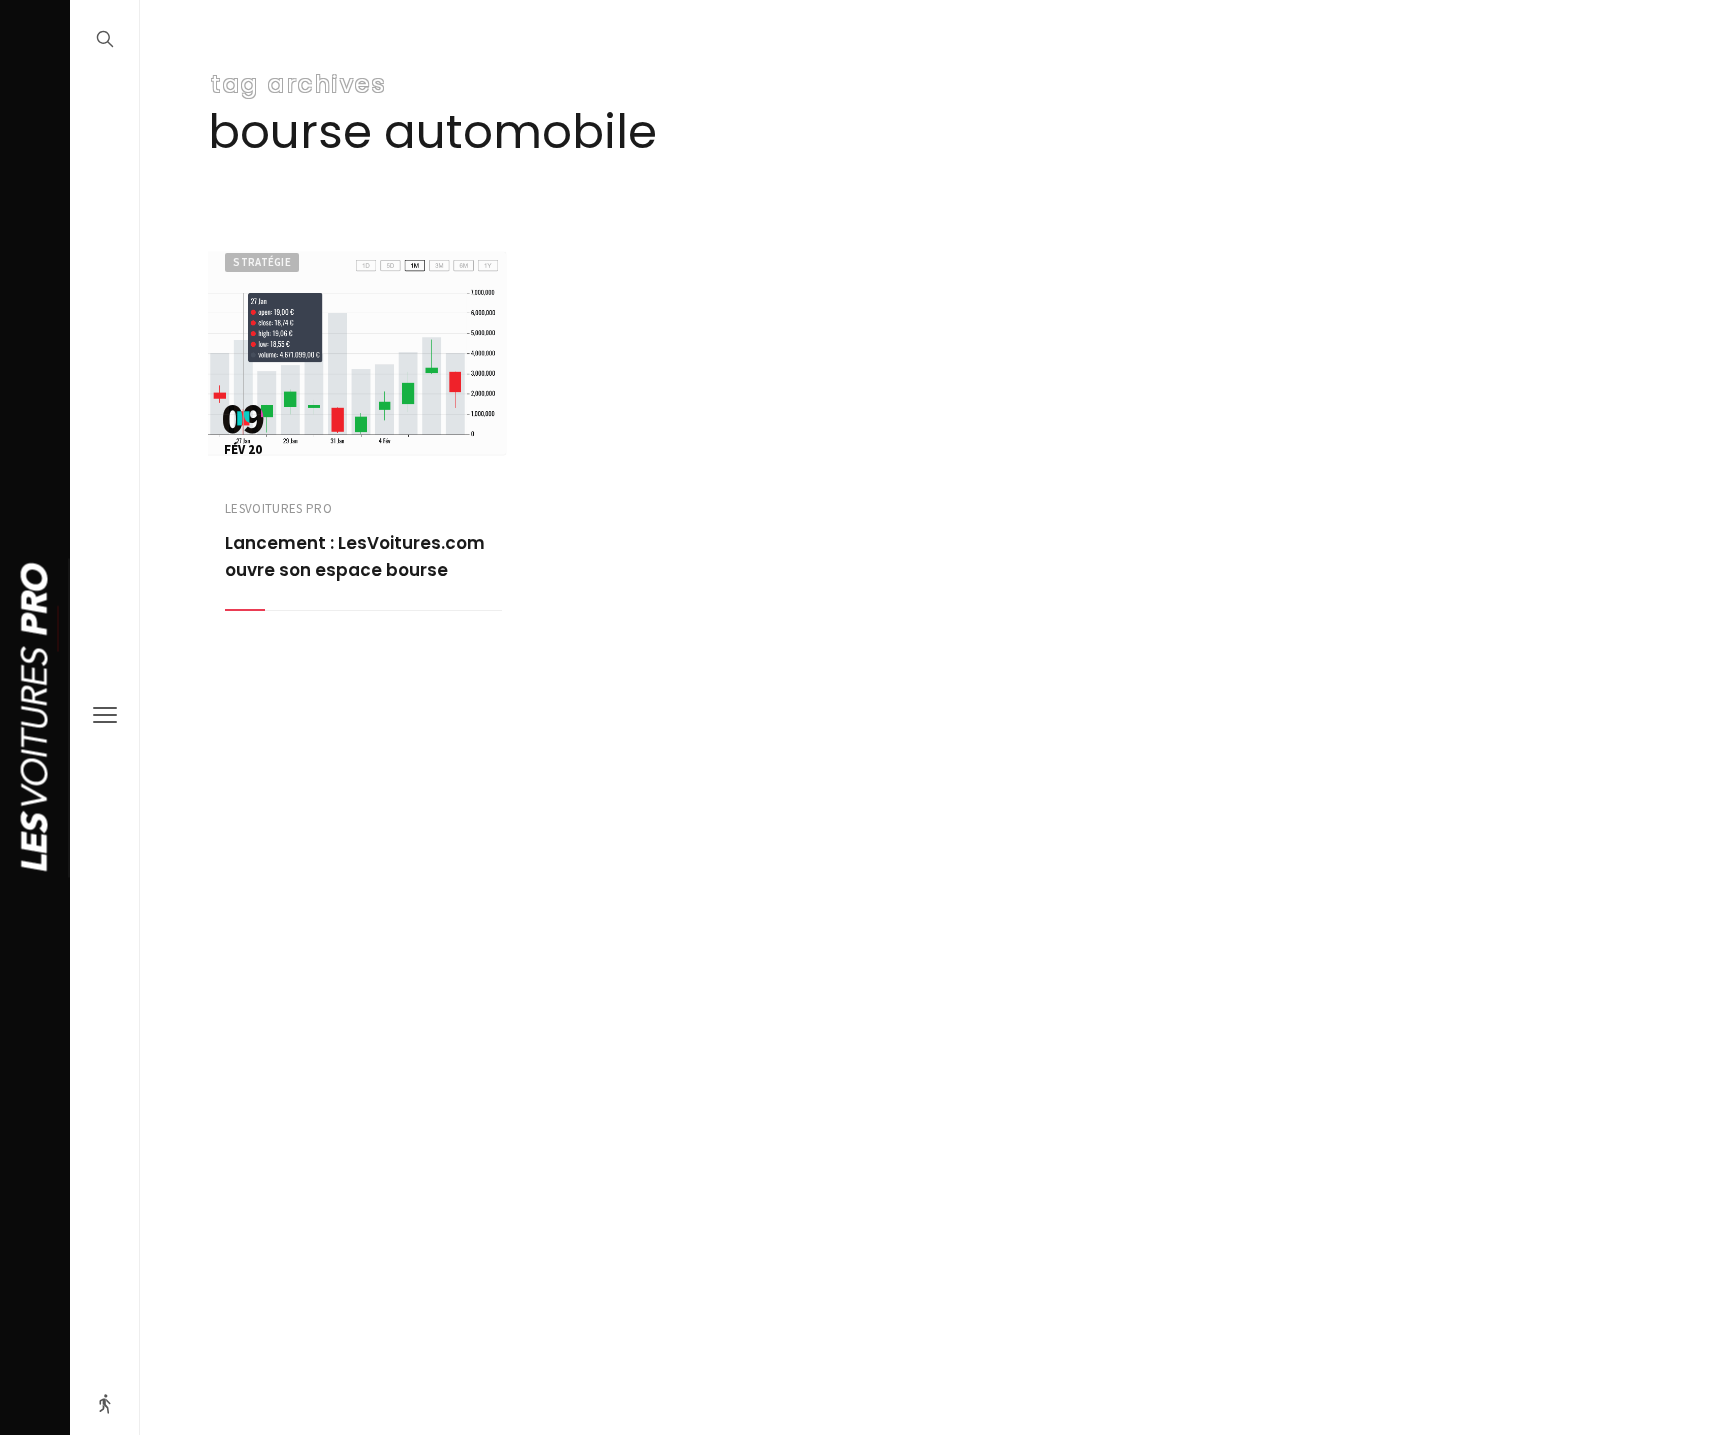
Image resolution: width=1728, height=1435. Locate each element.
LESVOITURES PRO (278, 508)
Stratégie (261, 262)
